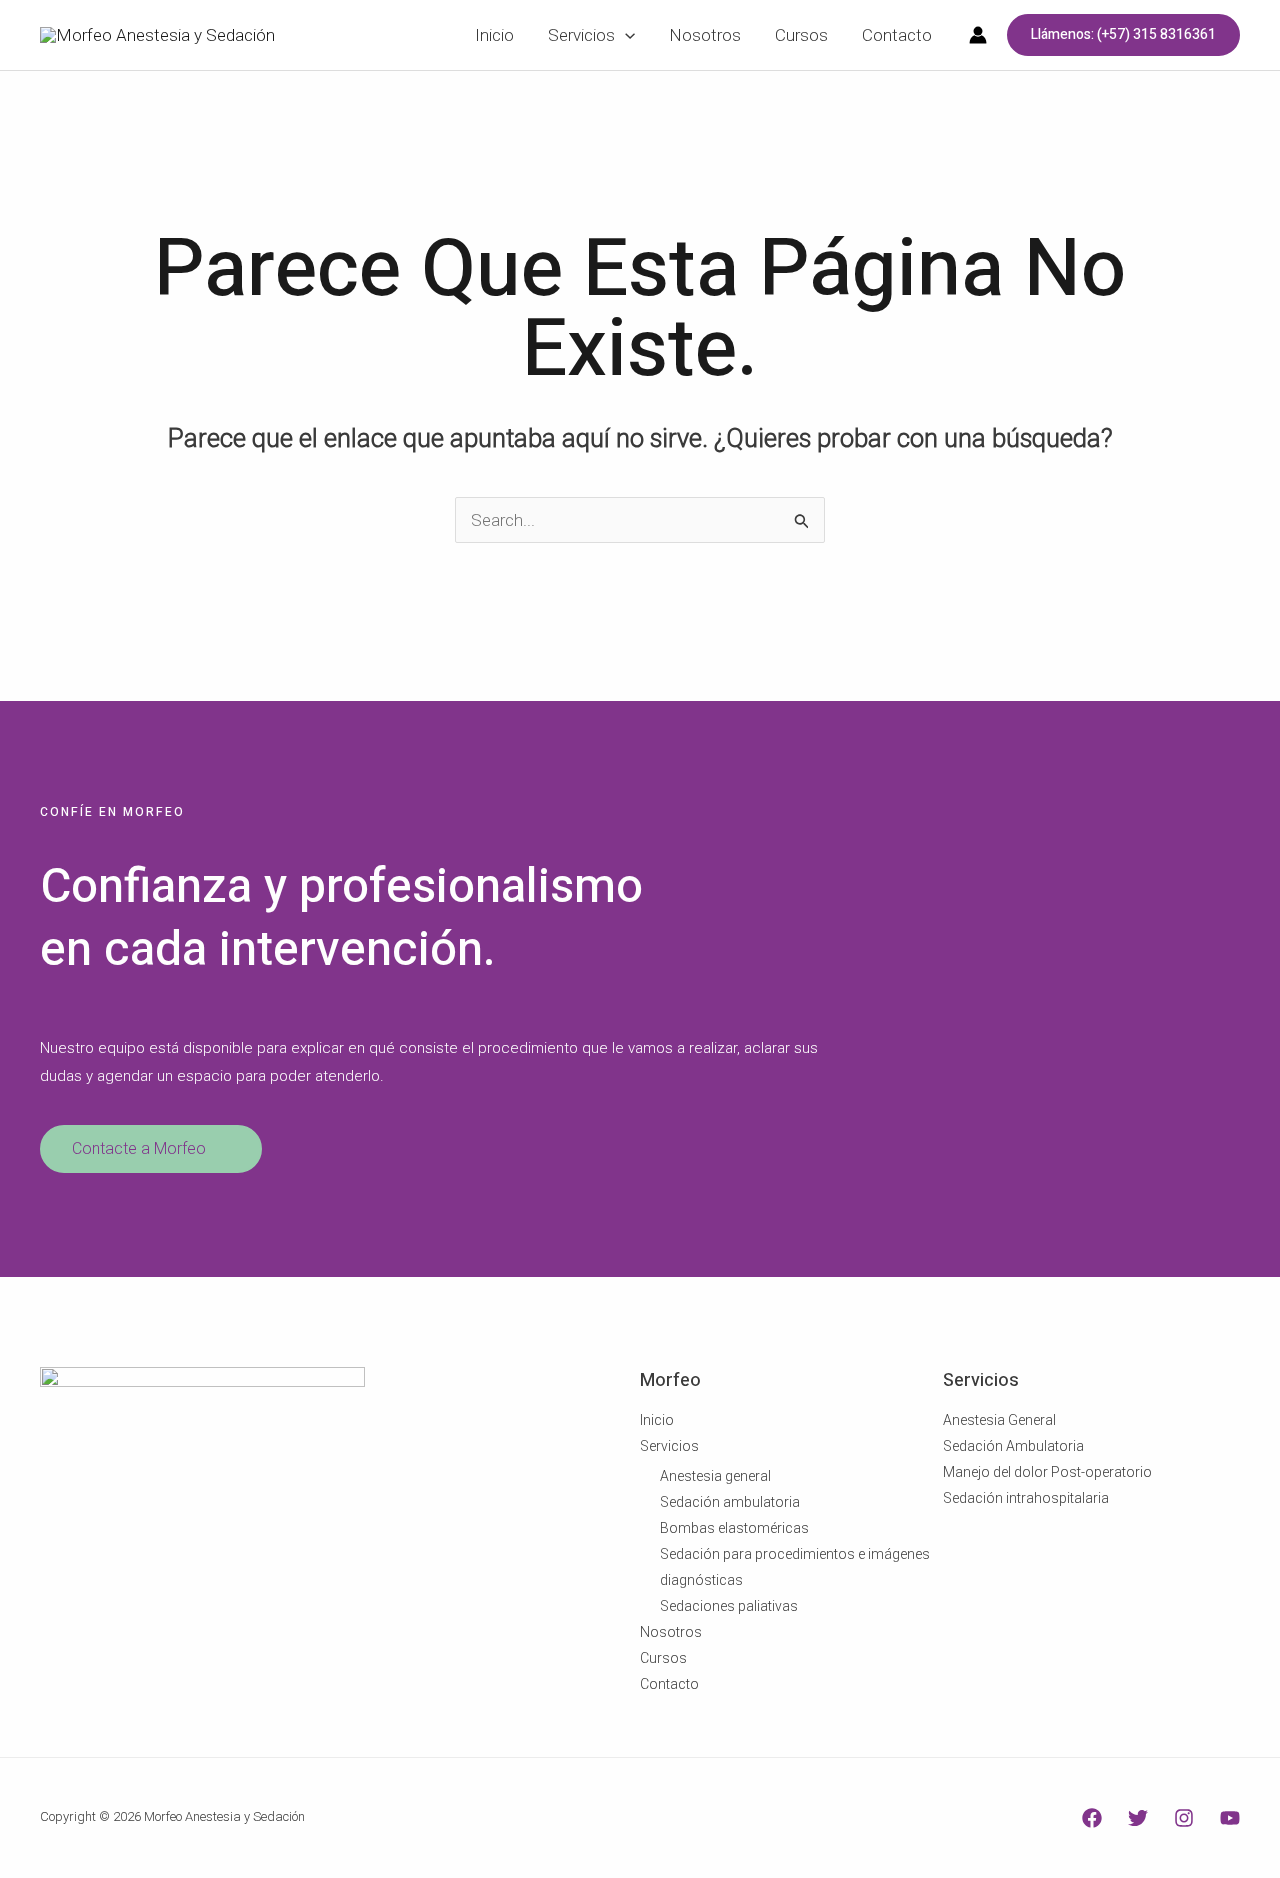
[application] (625, 35)
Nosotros (671, 1632)
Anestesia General (999, 1420)
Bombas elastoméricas (734, 1528)
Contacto (669, 1684)
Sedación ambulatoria (730, 1502)
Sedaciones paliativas (729, 1606)
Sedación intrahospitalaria (1026, 1498)
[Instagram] (1184, 1818)
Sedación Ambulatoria (1013, 1446)
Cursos (663, 1658)
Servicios (669, 1446)
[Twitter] (1138, 1818)
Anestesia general (715, 1476)
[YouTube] (1230, 1818)
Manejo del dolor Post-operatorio (1047, 1472)
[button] (1123, 35)
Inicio (657, 1420)
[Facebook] (1092, 1818)
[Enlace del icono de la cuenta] (978, 35)
